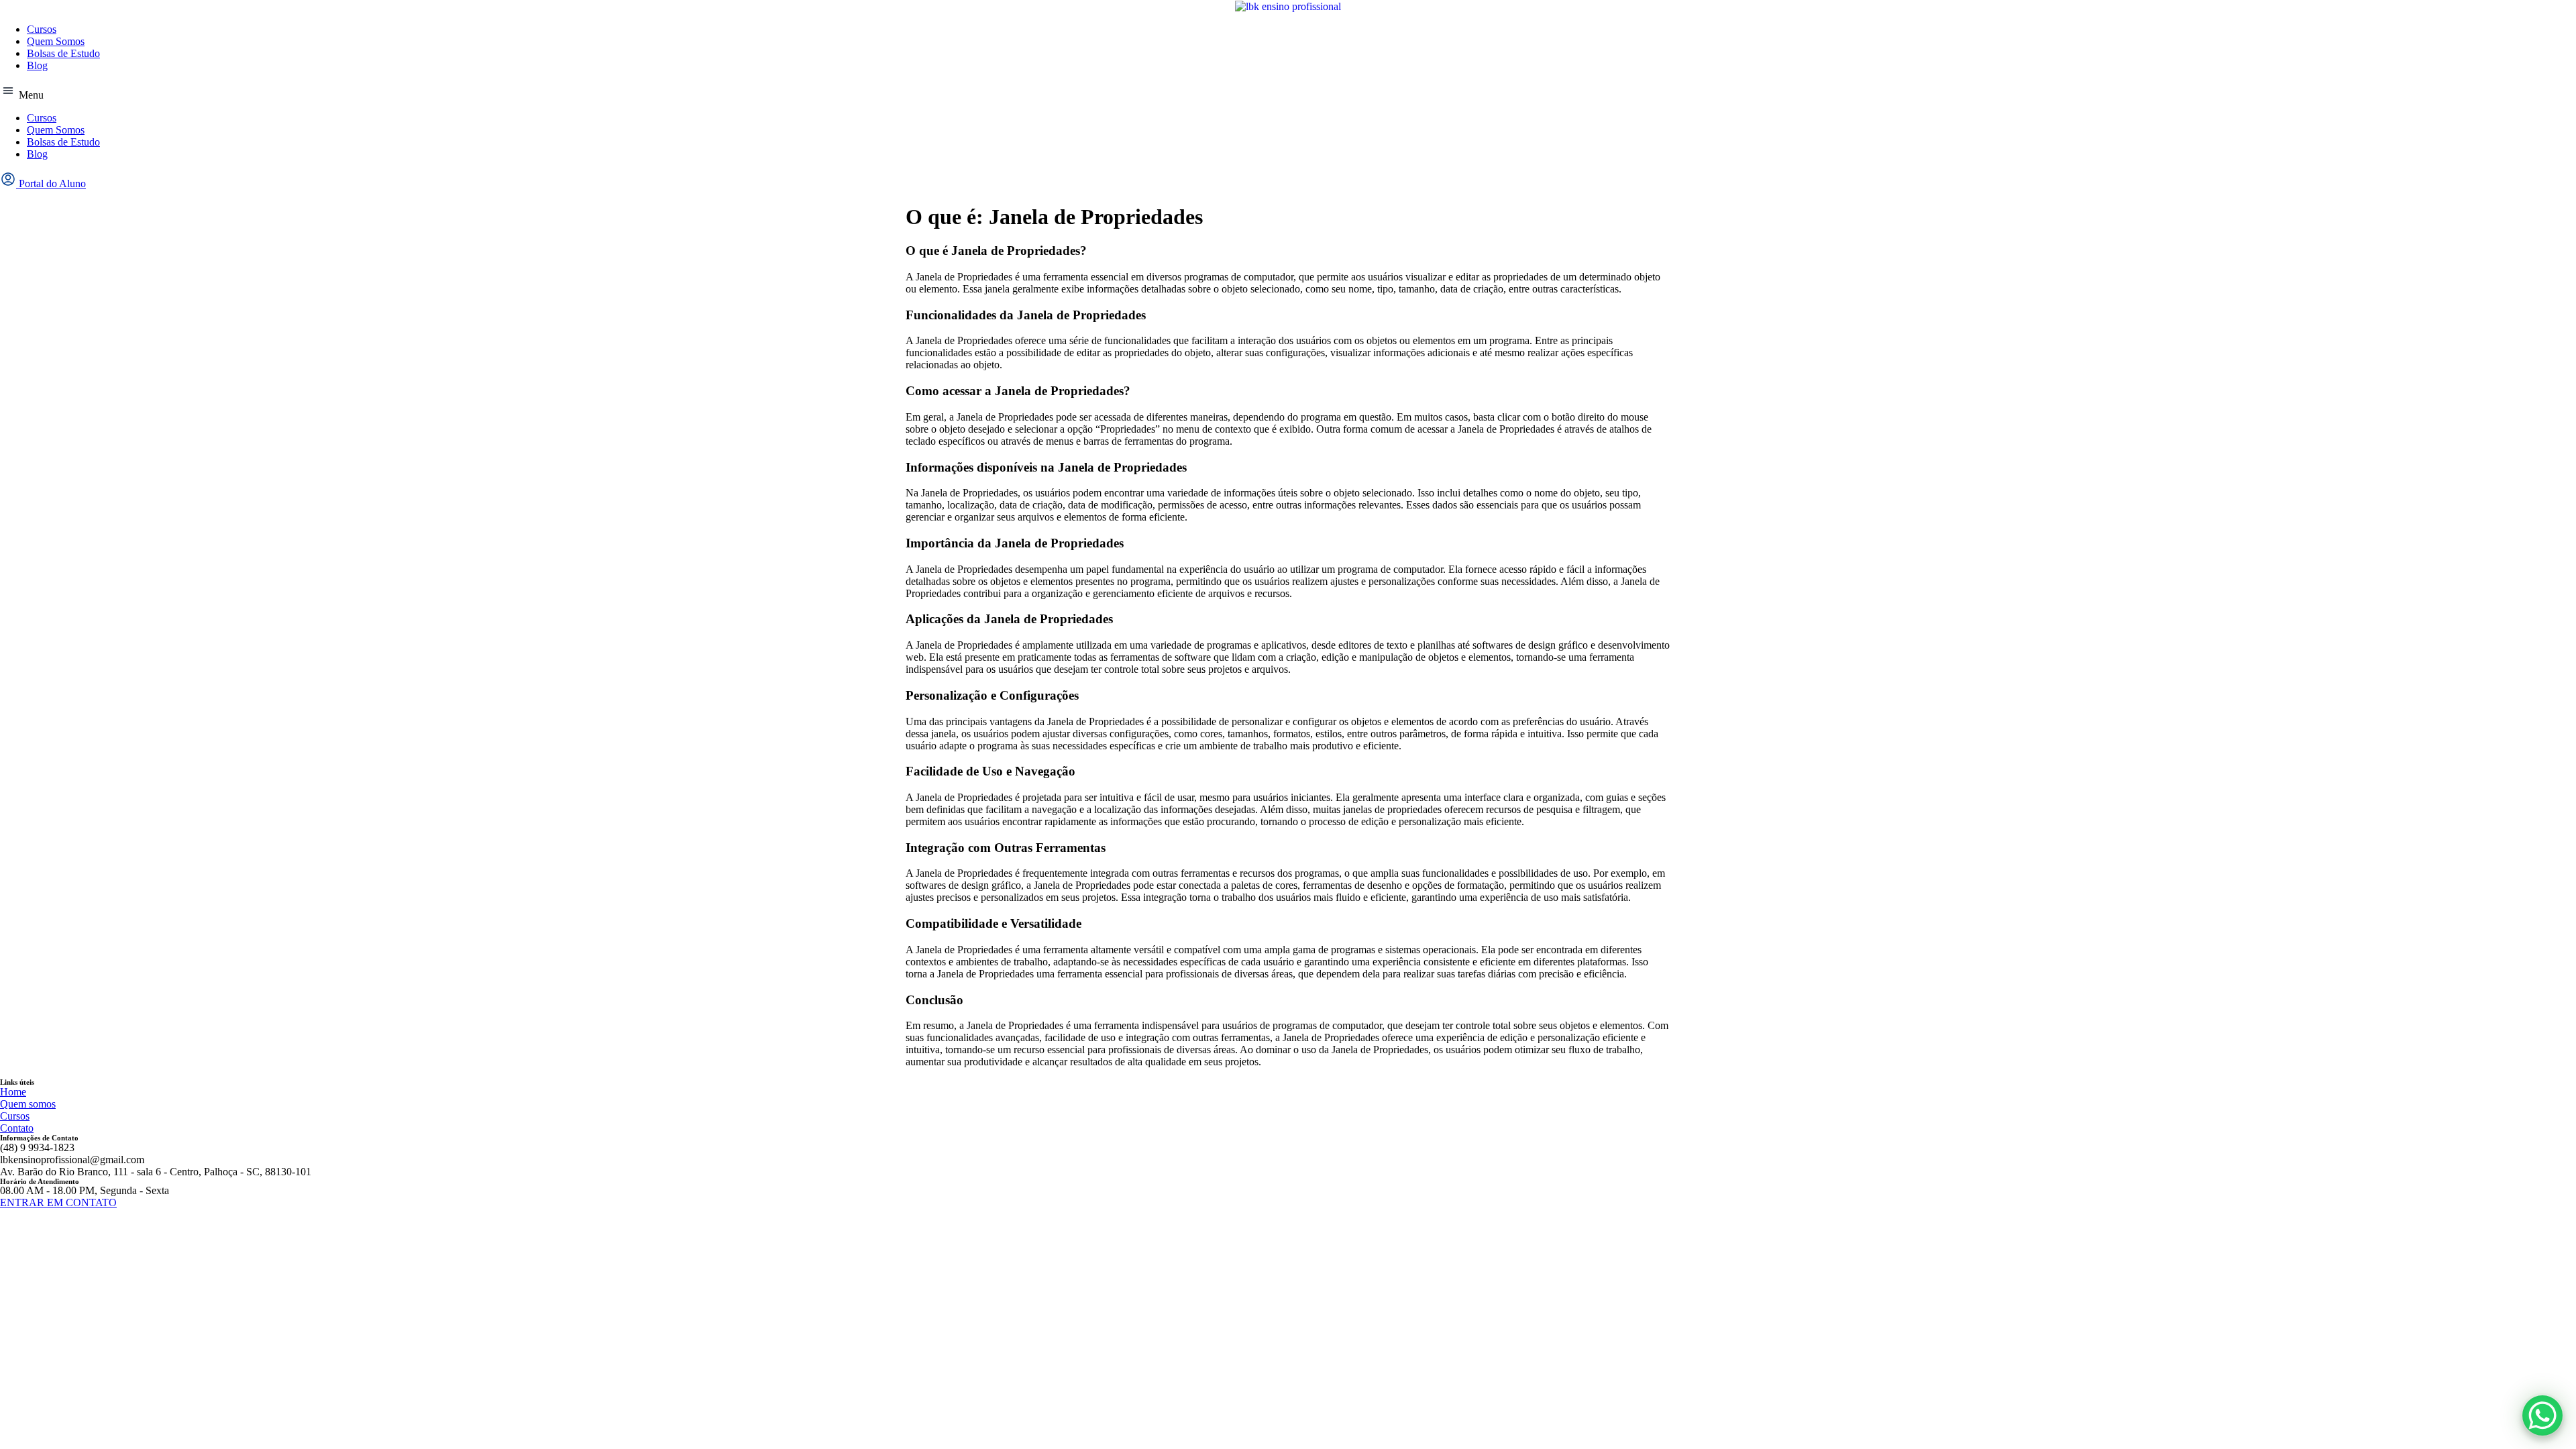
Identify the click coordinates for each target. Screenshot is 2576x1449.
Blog (37, 65)
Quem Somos (56, 41)
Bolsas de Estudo (63, 53)
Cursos (42, 29)
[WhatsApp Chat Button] (2542, 1415)
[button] (1288, 92)
